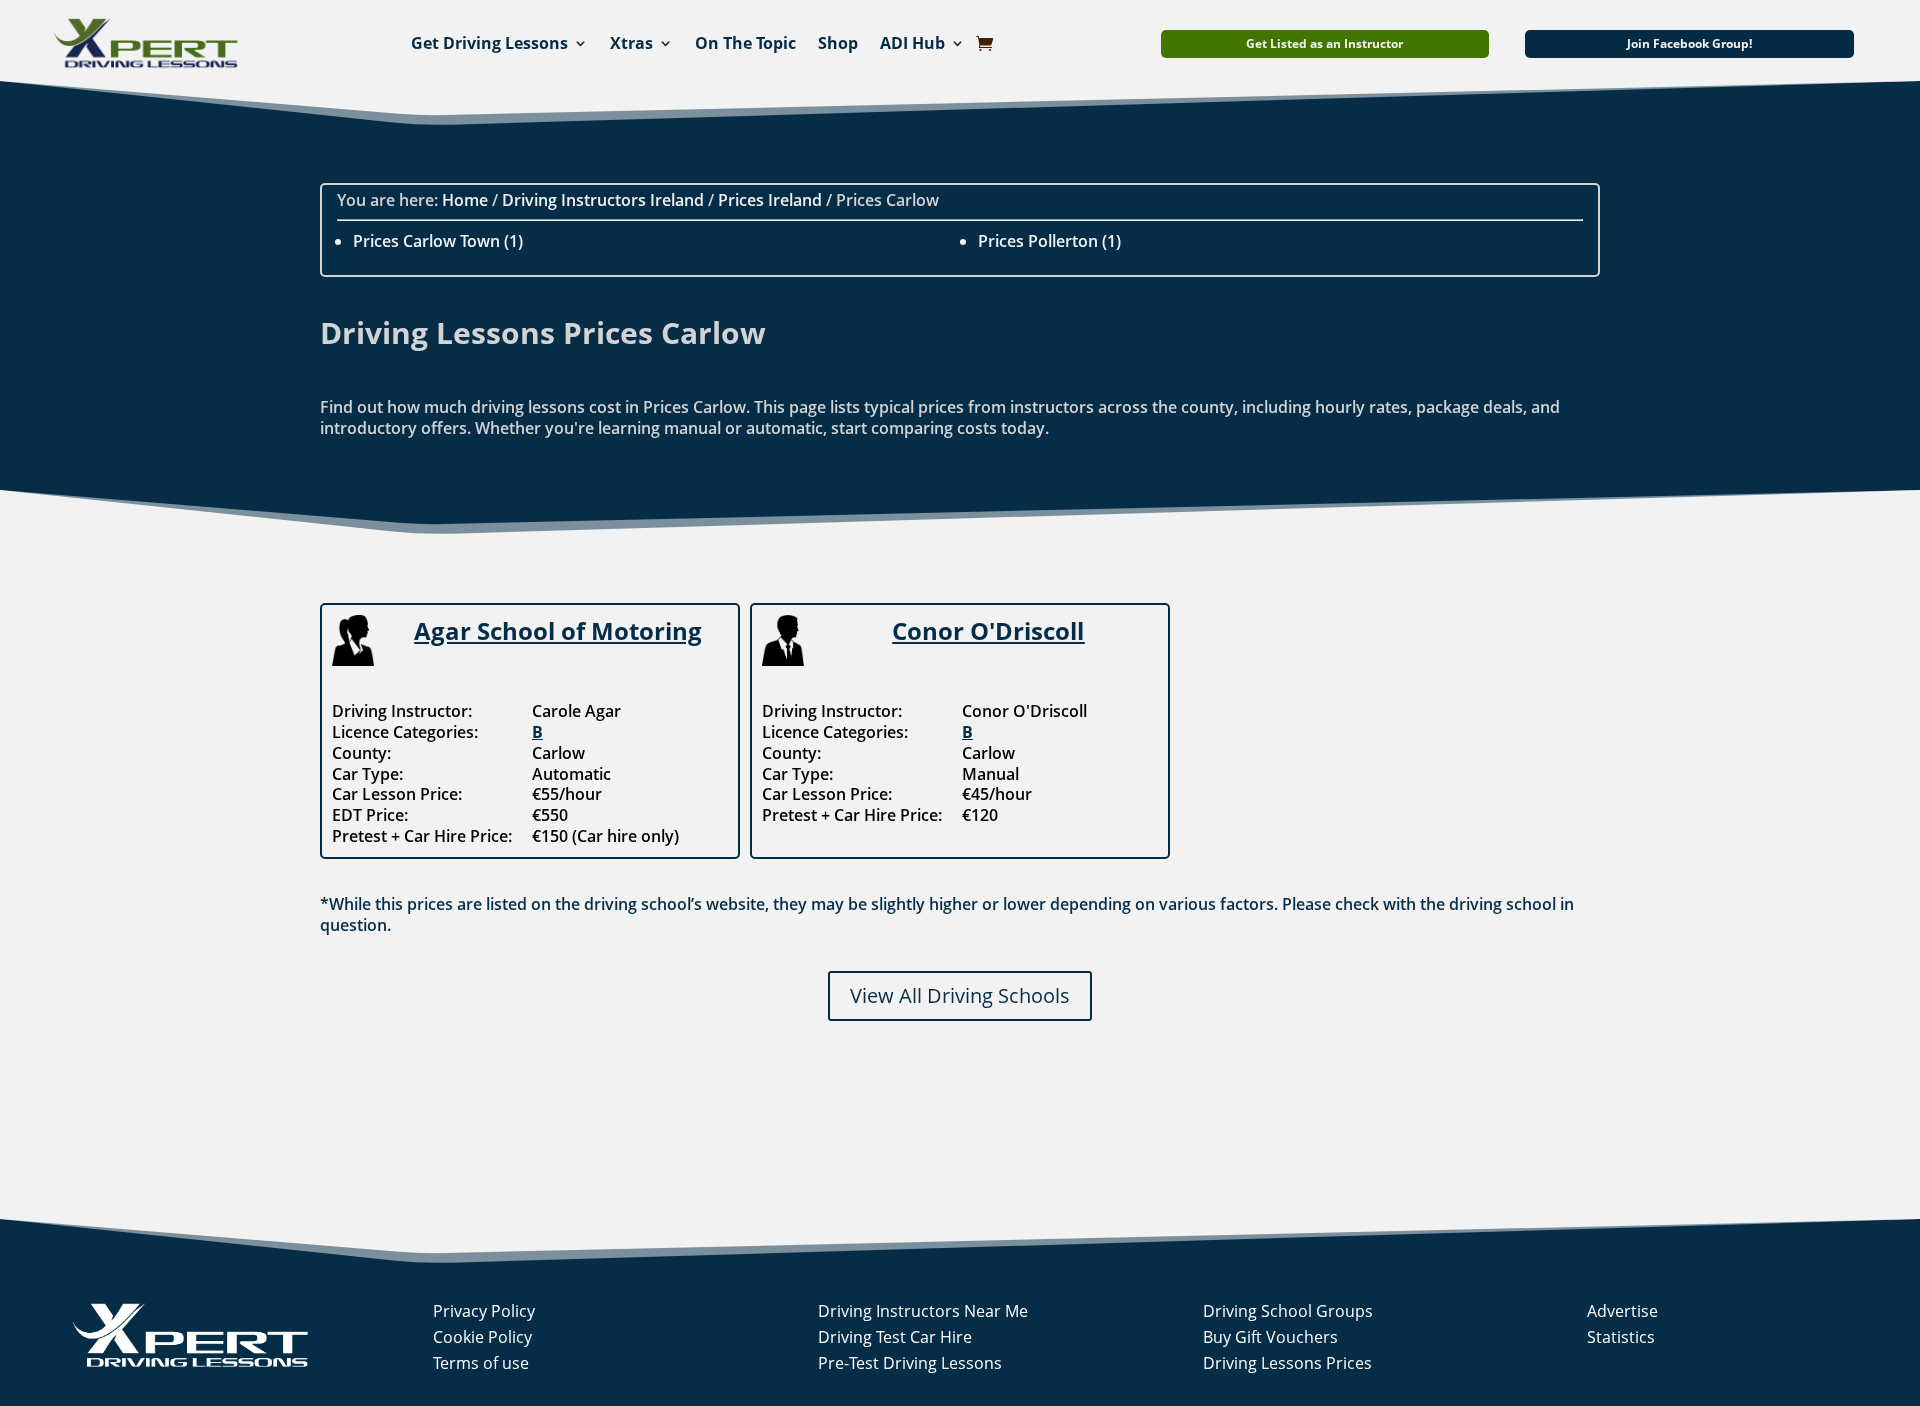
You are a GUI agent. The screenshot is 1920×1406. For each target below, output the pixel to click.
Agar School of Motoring (558, 630)
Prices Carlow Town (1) (438, 241)
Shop (838, 43)
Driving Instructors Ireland (603, 200)
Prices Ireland (770, 200)
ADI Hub (912, 43)
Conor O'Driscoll (988, 630)
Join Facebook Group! (1689, 43)
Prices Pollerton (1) (1049, 241)
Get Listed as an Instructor (1324, 43)
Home (465, 200)
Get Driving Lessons (489, 43)
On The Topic (745, 43)
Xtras (631, 43)
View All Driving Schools (960, 995)
